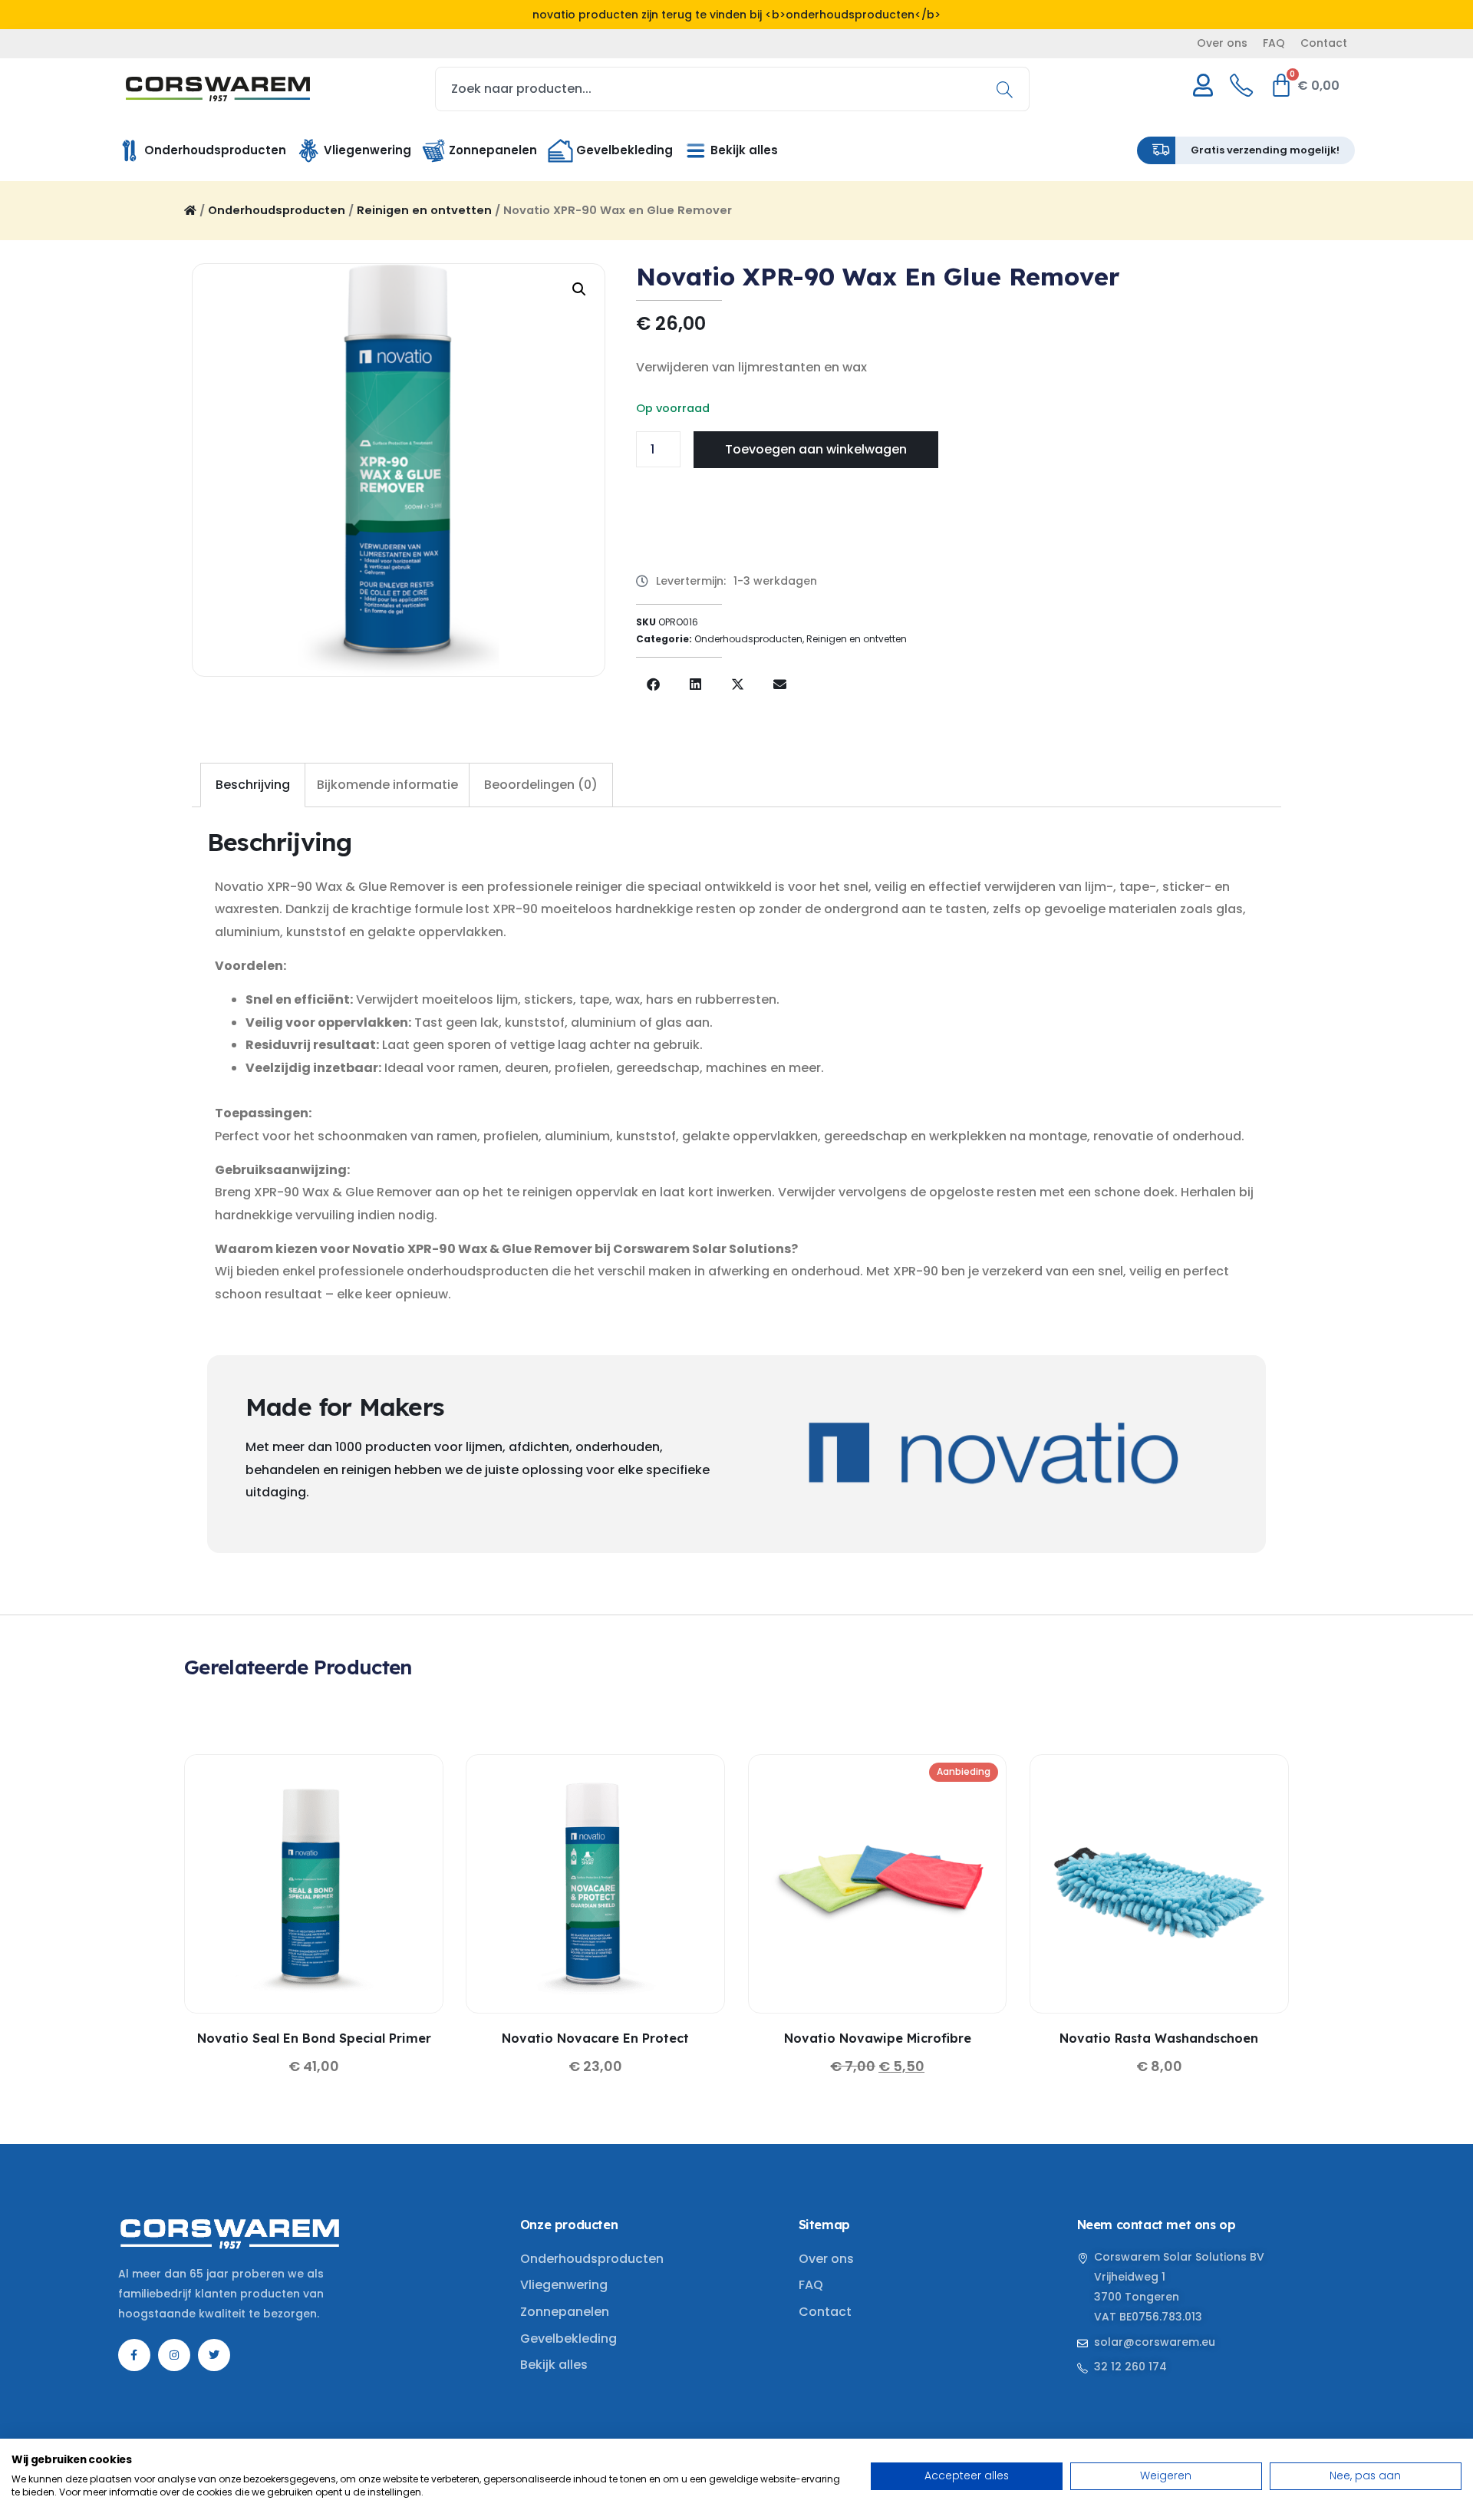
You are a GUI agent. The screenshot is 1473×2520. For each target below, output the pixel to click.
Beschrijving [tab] (253, 785)
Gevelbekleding (568, 2339)
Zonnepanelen (565, 2312)
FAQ (1274, 43)
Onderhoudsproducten (277, 210)
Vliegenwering (564, 2285)
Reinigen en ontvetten (424, 210)
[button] (579, 289)
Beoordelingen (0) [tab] (541, 785)
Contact (1324, 43)
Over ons (1222, 43)
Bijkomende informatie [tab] (387, 785)
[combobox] (733, 89)
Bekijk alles (554, 2365)
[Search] (1010, 89)
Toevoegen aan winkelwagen (816, 449)
